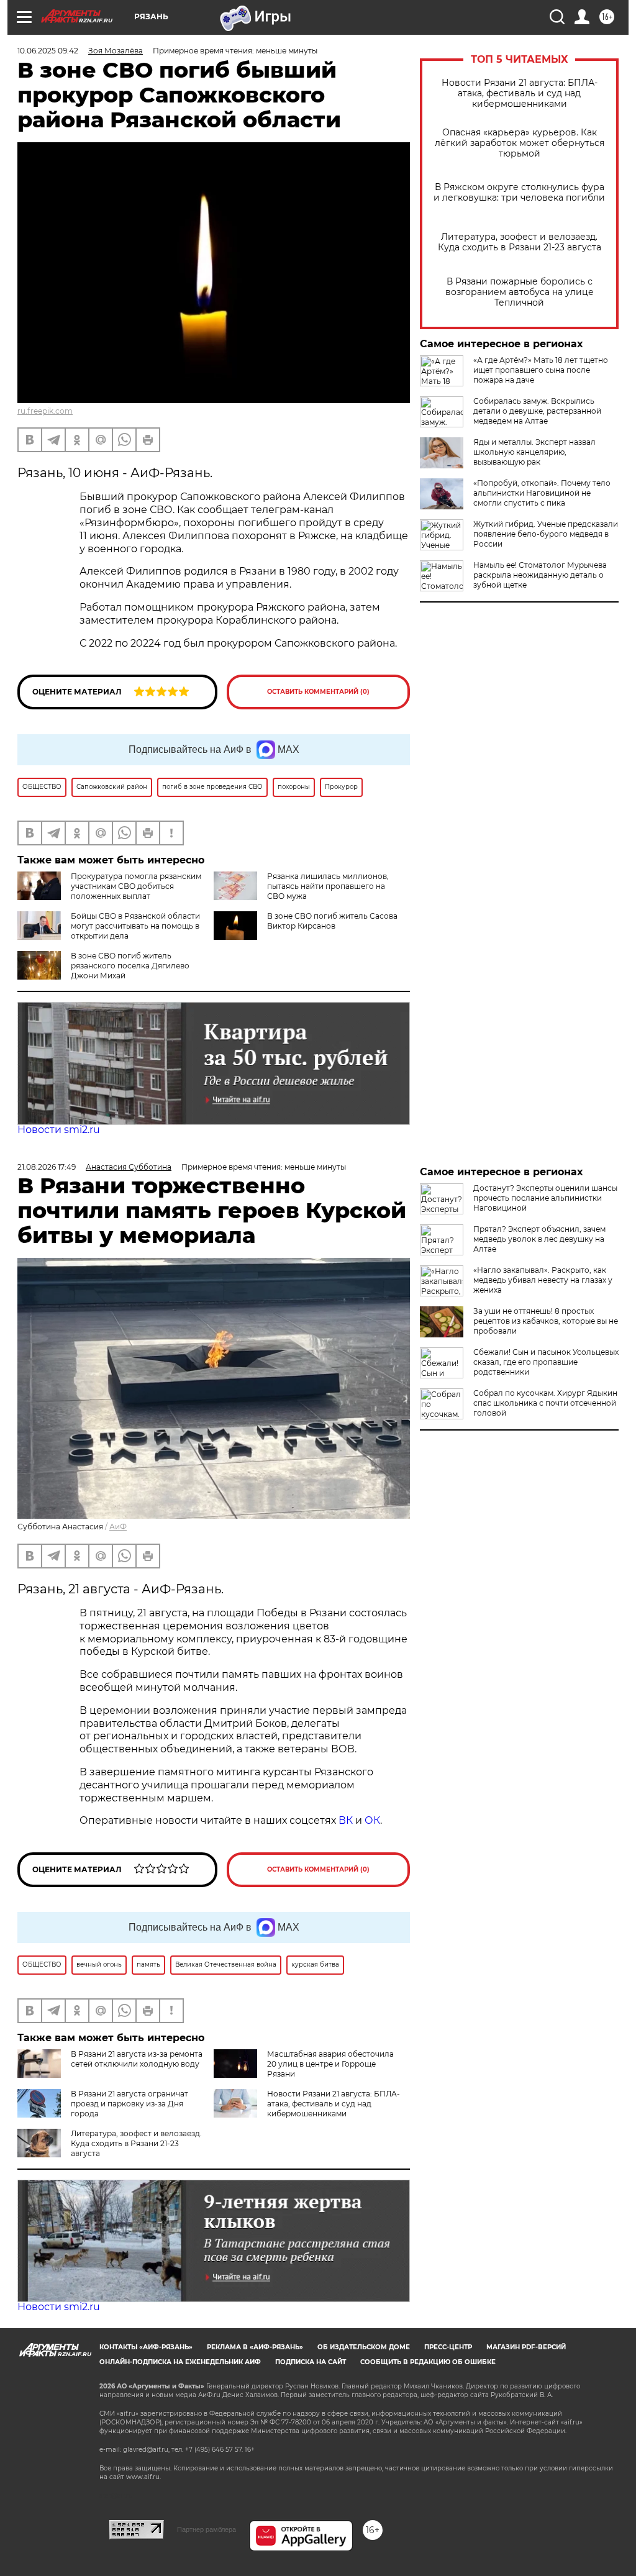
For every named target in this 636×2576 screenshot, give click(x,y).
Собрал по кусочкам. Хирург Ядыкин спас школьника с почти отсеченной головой (545, 1403)
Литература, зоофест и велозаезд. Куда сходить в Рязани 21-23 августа (520, 242)
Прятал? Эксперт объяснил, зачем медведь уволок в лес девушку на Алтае (539, 1239)
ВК (346, 1820)
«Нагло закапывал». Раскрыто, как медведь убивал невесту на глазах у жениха (543, 1280)
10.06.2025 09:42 (48, 51)
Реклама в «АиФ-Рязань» (255, 2347)
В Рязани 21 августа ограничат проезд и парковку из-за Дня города (129, 2104)
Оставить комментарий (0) (318, 692)
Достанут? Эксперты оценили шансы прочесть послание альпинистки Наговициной (545, 1198)
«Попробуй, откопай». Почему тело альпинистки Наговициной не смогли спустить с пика (542, 493)
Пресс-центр (448, 2347)
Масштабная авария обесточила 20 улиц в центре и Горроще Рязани (330, 2064)
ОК (372, 1820)
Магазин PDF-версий (526, 2347)
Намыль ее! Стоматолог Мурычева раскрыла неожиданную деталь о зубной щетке (540, 575)
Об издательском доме (364, 2347)
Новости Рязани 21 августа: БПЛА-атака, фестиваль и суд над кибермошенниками (520, 93)
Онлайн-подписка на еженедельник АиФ (180, 2362)
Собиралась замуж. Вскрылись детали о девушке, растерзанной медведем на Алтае (537, 411)
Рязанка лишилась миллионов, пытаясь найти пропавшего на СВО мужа (328, 886)
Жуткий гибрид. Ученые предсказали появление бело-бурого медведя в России (546, 534)
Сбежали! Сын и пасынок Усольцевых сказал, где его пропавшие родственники (546, 1362)
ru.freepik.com (45, 411)
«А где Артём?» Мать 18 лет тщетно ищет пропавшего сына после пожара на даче (541, 370)
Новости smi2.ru (59, 1130)
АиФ (118, 1527)
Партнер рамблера (207, 2529)
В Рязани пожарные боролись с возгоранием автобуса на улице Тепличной (520, 292)
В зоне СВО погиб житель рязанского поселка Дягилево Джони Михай (130, 966)
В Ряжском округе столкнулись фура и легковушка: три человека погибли (519, 193)
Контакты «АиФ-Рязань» (146, 2347)
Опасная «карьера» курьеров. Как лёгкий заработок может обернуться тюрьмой (520, 143)
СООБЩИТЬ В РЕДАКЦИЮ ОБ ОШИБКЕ (428, 2362)
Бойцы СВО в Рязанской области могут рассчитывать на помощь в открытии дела (135, 926)
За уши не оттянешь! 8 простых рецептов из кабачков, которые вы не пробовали (546, 1321)
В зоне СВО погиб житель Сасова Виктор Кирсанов (332, 921)
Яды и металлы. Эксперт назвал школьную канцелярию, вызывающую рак (534, 452)
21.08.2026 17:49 (47, 1167)
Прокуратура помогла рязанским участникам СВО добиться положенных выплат (136, 886)
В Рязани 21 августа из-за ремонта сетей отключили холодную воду (137, 2059)
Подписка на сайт (311, 2362)
